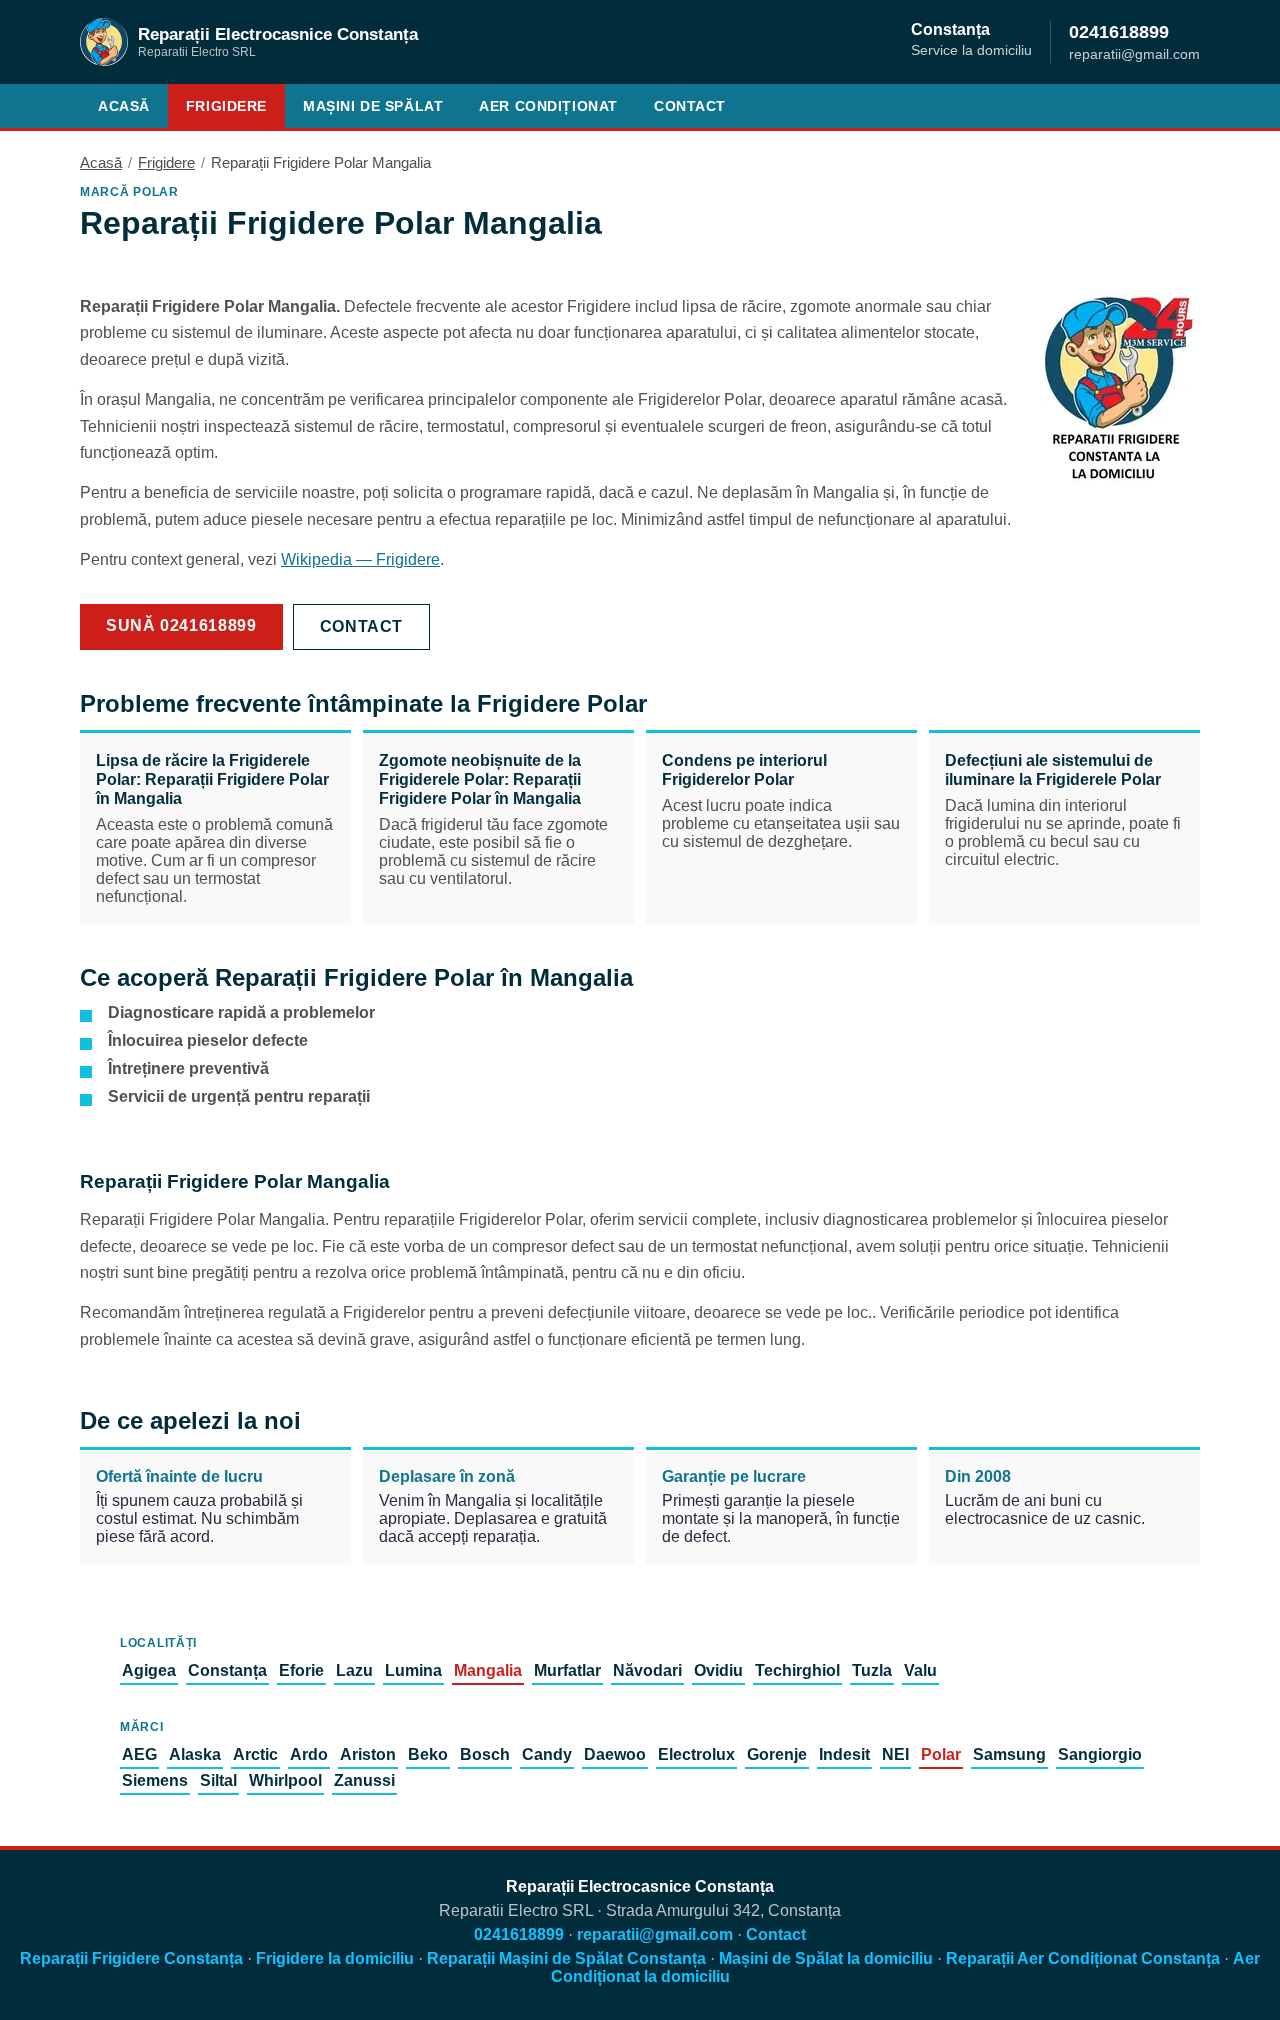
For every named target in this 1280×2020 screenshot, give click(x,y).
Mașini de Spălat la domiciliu (826, 1958)
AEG (139, 1754)
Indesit (844, 1754)
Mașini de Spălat (373, 106)
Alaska (195, 1754)
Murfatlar (567, 1670)
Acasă (124, 106)
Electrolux (696, 1754)
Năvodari (647, 1670)
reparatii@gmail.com (655, 1934)
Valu (920, 1670)
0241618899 (1119, 31)
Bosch (485, 1754)
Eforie (301, 1670)
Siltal (218, 1780)
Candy (547, 1754)
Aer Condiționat (548, 106)
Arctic (255, 1754)
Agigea (149, 1670)
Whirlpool (285, 1780)
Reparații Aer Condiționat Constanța (1083, 1958)
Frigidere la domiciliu (335, 1958)
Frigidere (226, 106)
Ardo (309, 1754)
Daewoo (615, 1754)
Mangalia (488, 1670)
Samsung (1009, 1754)
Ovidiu (718, 1670)
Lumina (413, 1670)
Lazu (354, 1670)
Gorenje (777, 1754)
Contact (690, 106)
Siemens (155, 1780)
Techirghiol (797, 1670)
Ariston (368, 1754)
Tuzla (872, 1670)
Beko (428, 1754)
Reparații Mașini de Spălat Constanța (566, 1958)
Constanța (227, 1670)
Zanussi (364, 1780)
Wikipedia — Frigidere (360, 559)
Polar (941, 1754)
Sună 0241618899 (181, 625)
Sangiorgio (1100, 1754)
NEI (895, 1754)
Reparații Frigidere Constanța (131, 1958)
